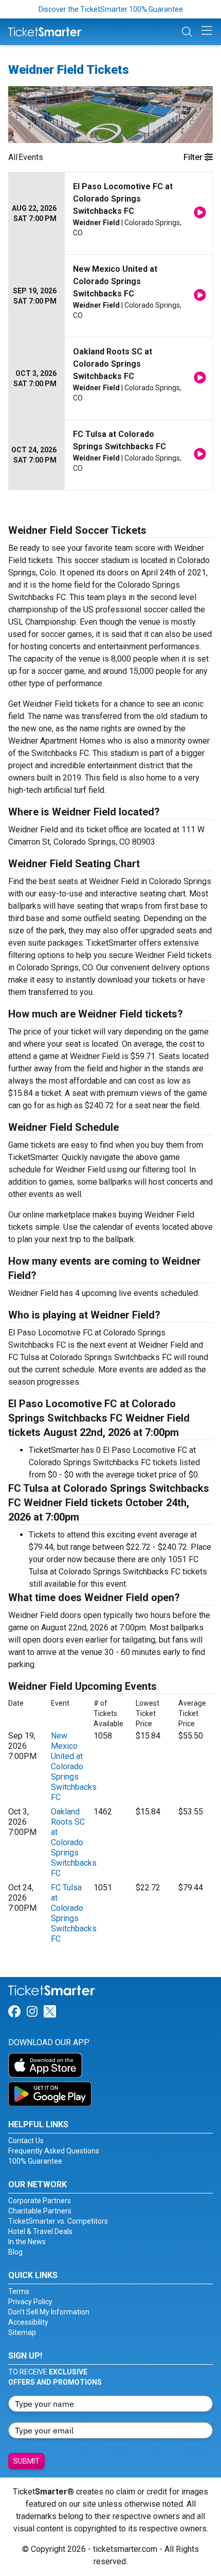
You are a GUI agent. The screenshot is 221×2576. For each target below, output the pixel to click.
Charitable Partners (40, 2211)
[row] (110, 214)
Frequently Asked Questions (54, 2151)
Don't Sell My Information (49, 2312)
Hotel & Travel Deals (40, 2231)
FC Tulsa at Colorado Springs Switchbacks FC (74, 1913)
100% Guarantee (35, 2161)
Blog (15, 2252)
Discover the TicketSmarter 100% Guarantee (111, 9)
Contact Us (26, 2141)
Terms (19, 2291)
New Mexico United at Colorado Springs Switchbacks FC (74, 1766)
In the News (27, 2242)
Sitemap (22, 2332)
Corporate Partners (40, 2201)
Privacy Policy (30, 2302)
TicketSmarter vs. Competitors (58, 2221)
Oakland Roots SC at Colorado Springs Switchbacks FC (74, 1842)
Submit (26, 2461)
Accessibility (28, 2322)
